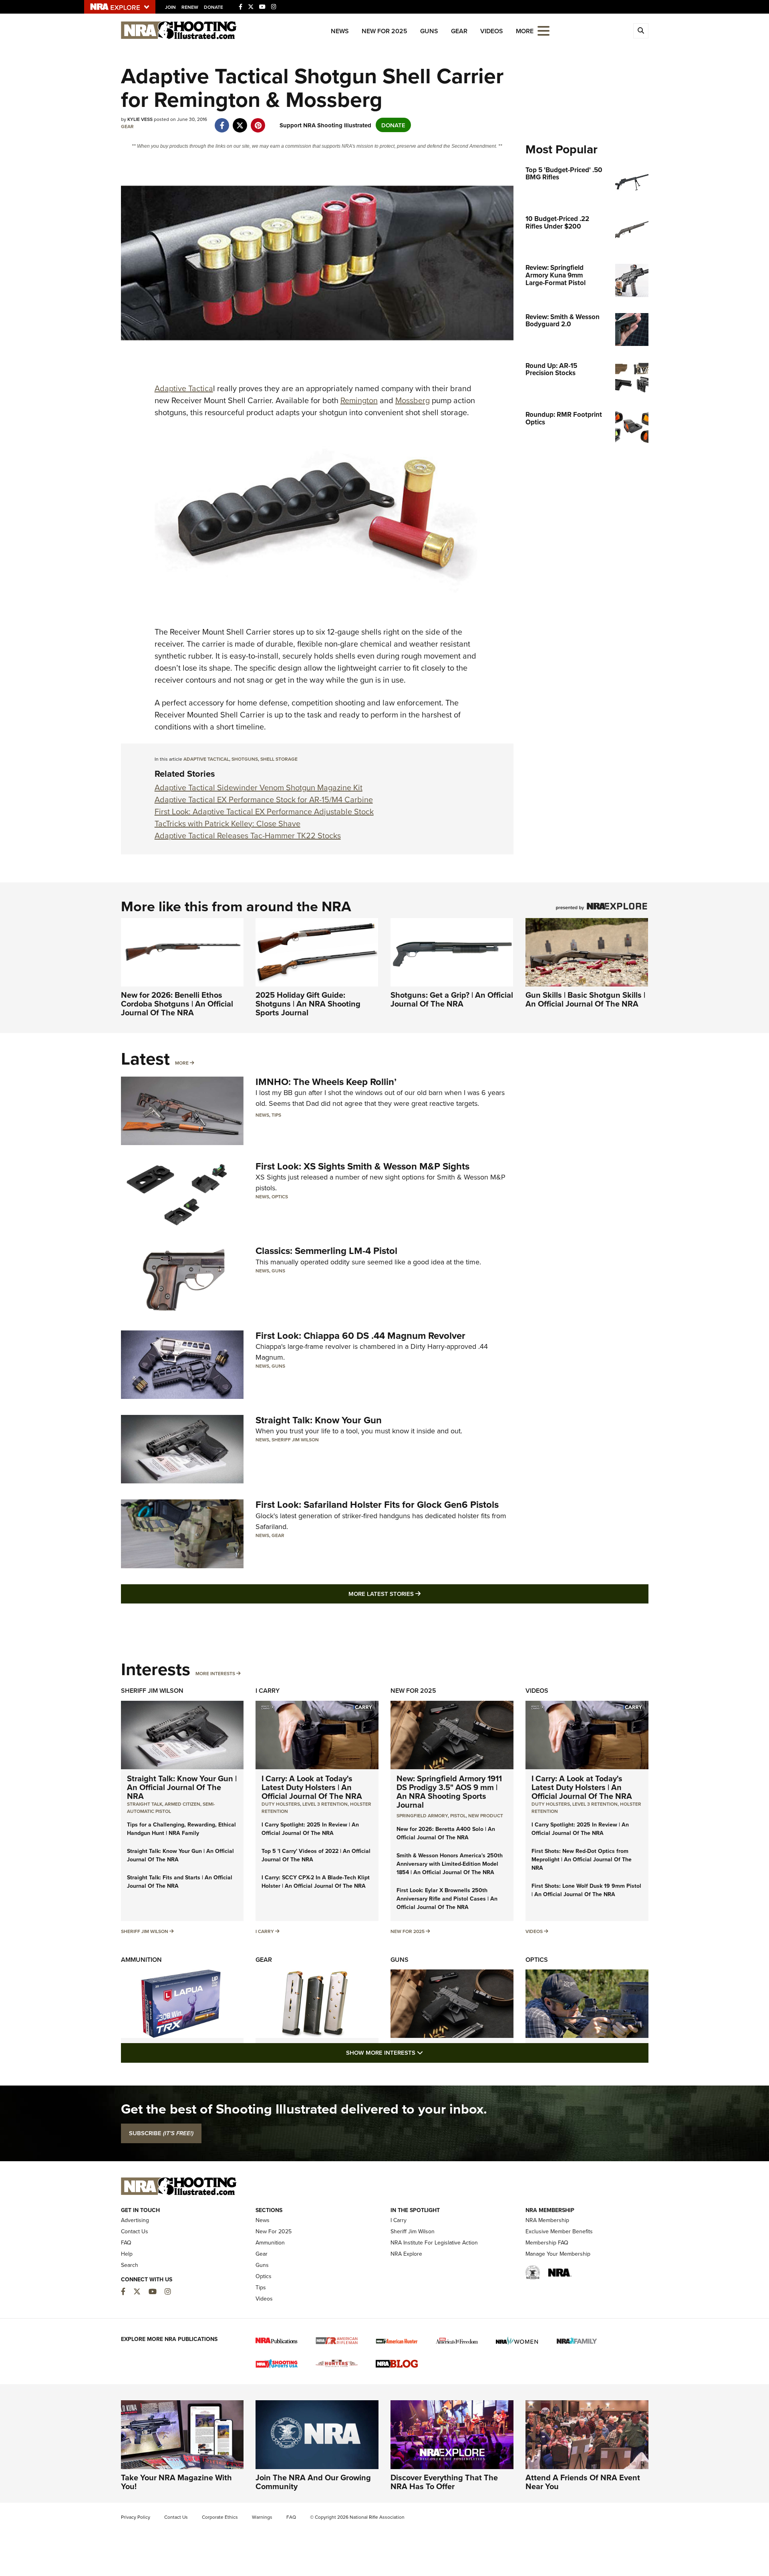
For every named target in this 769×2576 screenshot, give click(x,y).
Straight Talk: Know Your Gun (319, 1420)
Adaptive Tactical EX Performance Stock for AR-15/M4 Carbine (264, 799)
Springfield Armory (422, 1815)
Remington (359, 400)
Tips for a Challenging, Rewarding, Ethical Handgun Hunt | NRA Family (181, 1829)
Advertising (135, 2220)
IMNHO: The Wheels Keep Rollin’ (326, 1082)
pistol (458, 1815)
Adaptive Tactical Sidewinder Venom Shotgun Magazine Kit (259, 787)
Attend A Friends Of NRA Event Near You (583, 2482)
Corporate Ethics (220, 2517)
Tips (276, 1115)
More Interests (215, 1673)
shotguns (245, 759)
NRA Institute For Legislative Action (434, 2242)
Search (130, 2265)
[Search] (641, 31)
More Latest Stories (417, 1593)
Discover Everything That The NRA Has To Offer (444, 2482)
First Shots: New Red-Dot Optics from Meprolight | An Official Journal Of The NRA (582, 1859)
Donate (213, 7)
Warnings (262, 2517)
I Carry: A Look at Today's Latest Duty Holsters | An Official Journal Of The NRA (312, 1787)
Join (170, 7)
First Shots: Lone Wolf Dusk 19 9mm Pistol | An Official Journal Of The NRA (586, 1890)
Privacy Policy (136, 2517)
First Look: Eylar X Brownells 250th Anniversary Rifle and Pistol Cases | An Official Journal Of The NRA (447, 1899)
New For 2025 (384, 31)
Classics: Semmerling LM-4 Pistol (326, 1251)
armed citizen (182, 1804)
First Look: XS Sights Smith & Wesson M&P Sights (362, 1166)
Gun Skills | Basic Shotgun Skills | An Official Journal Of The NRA (585, 999)
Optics (280, 1197)
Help (127, 2254)
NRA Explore (406, 2254)
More (182, 1063)
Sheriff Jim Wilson (295, 1440)
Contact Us (135, 2231)
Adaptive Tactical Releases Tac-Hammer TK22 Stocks (248, 835)
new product (486, 1815)
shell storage (279, 759)
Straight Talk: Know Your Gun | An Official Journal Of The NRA (182, 1787)
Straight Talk (145, 1804)
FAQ (126, 2242)
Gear (459, 31)
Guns (429, 31)
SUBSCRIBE (161, 2133)
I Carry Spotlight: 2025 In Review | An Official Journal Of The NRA (310, 1829)
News (340, 31)
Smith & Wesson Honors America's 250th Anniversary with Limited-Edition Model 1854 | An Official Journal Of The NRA (450, 1864)
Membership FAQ (547, 2242)
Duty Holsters (281, 1804)
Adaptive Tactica (184, 388)
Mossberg (413, 400)
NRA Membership (547, 2220)
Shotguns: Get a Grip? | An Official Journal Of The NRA (452, 999)
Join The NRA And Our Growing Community (313, 2482)
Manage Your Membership (558, 2254)
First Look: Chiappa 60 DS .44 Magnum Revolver (360, 1335)
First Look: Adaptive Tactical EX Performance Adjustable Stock (264, 811)
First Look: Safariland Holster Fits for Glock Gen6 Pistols (377, 1504)
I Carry (268, 1691)
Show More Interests (428, 2052)
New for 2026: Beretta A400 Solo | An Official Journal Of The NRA (446, 1833)
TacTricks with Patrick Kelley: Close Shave (227, 823)
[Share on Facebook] (222, 121)
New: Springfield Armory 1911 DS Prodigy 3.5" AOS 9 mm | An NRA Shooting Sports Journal (449, 1791)
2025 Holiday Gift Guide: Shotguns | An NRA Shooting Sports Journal (308, 1004)
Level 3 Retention (325, 1804)
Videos (492, 31)
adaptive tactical (206, 759)
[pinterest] (258, 121)
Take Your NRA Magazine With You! (176, 2482)
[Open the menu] (544, 30)
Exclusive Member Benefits (559, 2231)
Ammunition (141, 1960)
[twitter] (240, 121)
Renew (190, 7)
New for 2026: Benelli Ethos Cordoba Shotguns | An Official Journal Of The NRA (177, 1004)
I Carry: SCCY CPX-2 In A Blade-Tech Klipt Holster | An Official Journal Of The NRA (316, 1882)
